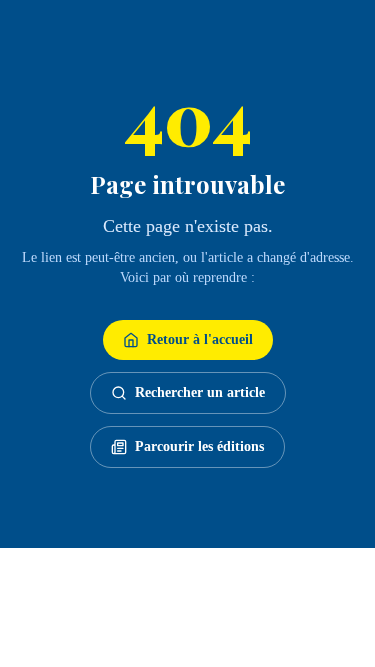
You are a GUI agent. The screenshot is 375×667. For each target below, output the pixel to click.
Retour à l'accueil (200, 339)
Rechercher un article (200, 392)
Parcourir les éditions (199, 446)
